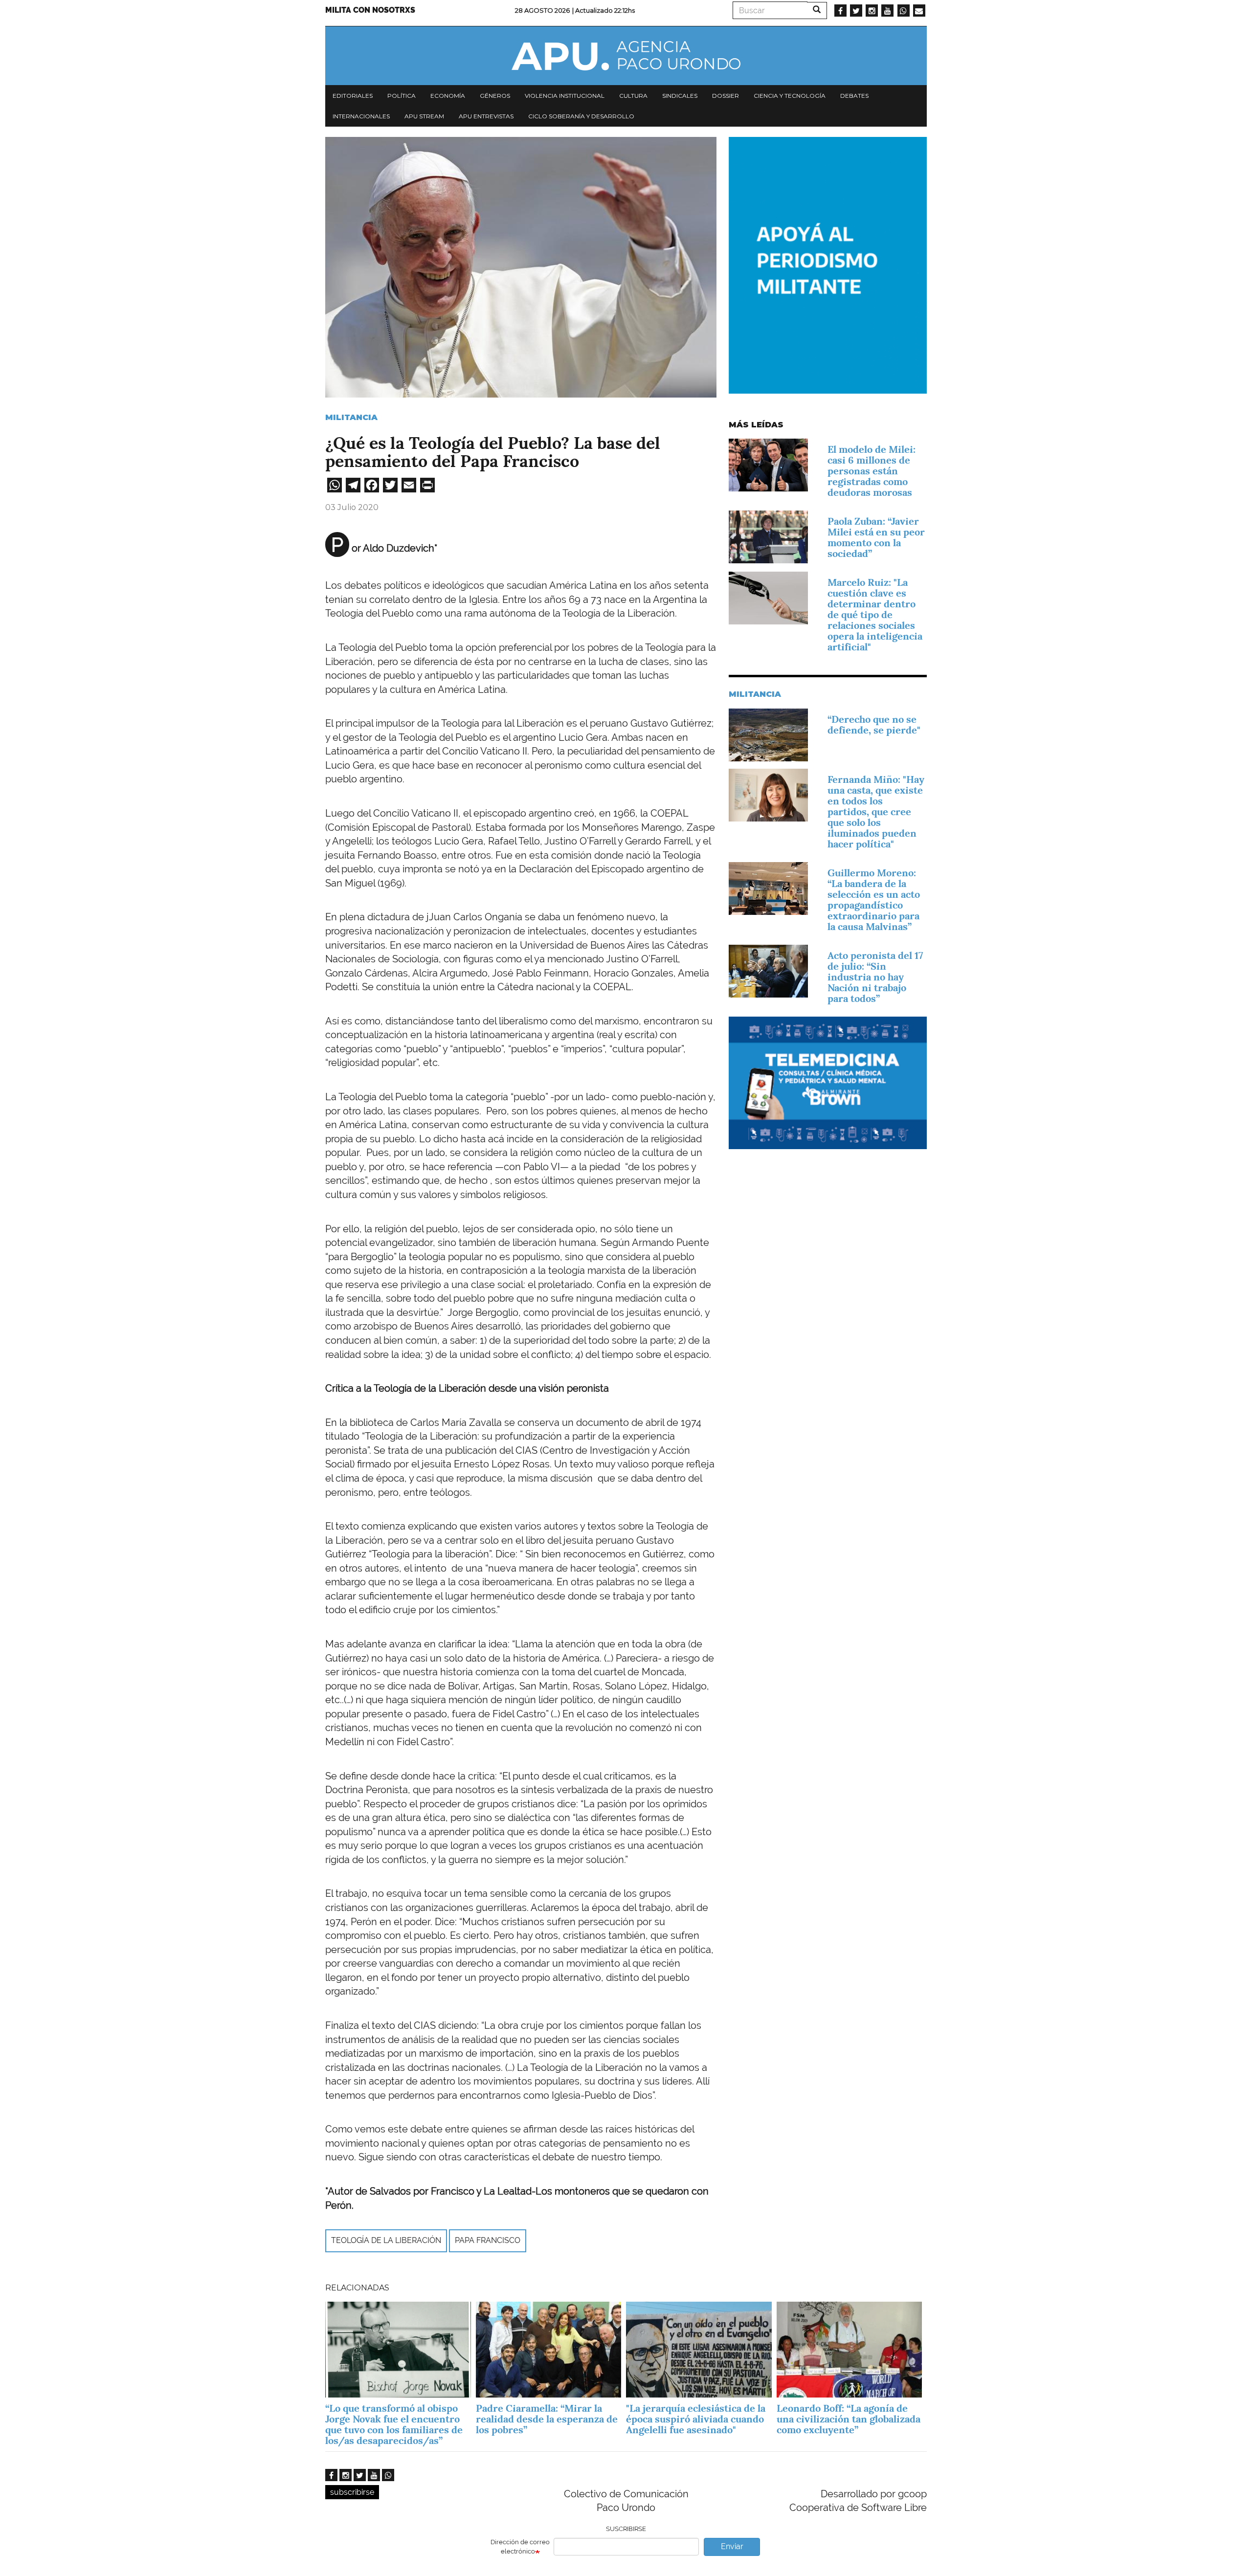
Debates (854, 96)
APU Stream (424, 116)
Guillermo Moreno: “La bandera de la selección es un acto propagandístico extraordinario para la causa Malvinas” (874, 900)
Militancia (351, 417)
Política (402, 96)
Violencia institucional (565, 96)
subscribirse (352, 2492)
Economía (448, 96)
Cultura (633, 96)
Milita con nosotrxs (370, 10)
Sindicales (680, 96)
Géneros (495, 96)
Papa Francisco (488, 2240)
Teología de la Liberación (386, 2240)
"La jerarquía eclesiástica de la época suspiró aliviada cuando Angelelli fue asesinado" (696, 2419)
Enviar (732, 2546)
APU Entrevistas (486, 116)
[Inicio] (626, 56)
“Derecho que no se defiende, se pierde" (874, 725)
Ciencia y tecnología (790, 96)
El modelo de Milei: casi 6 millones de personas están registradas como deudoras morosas (872, 471)
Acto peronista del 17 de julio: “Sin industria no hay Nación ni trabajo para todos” (875, 977)
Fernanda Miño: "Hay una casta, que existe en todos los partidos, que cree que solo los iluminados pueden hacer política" (876, 812)
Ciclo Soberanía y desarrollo (581, 116)
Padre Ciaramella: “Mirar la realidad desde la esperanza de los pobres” (547, 2419)
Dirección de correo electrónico (520, 2547)
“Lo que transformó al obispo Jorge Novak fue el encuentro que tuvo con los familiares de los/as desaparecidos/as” (394, 2424)
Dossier (726, 96)
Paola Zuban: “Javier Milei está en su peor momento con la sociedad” (876, 537)
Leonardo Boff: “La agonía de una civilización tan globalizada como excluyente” (849, 2419)
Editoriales (353, 96)
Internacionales (361, 116)
